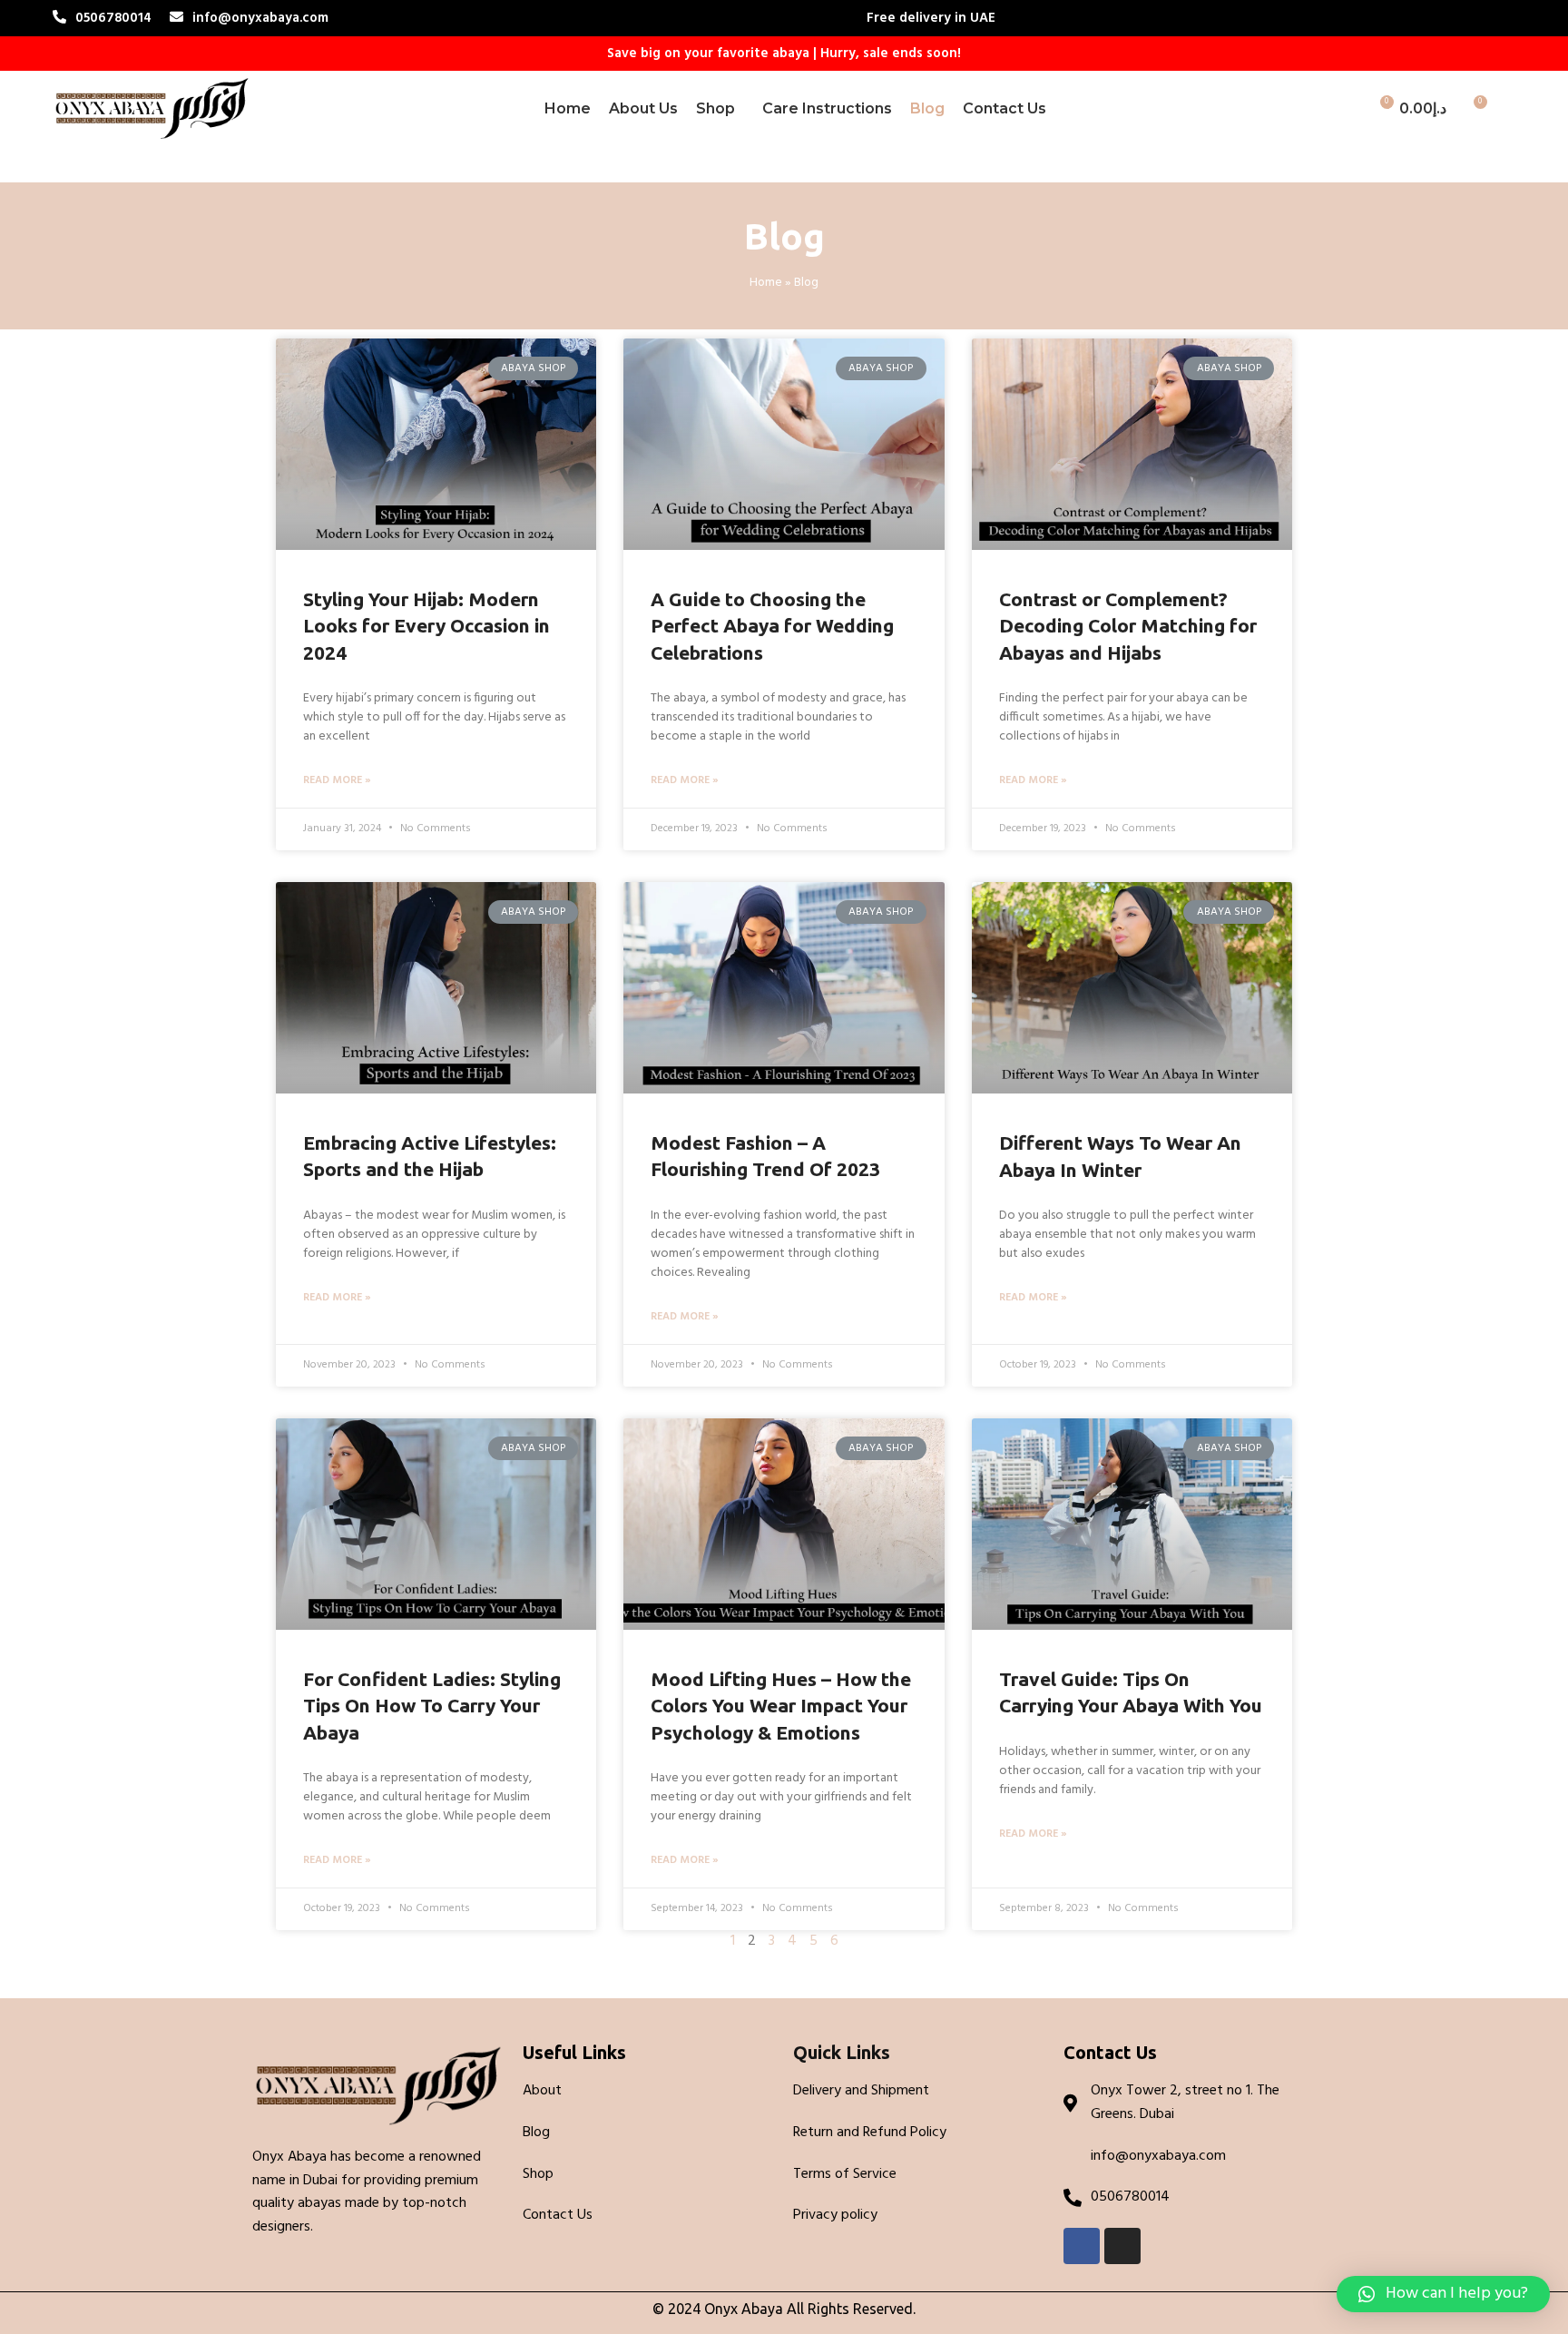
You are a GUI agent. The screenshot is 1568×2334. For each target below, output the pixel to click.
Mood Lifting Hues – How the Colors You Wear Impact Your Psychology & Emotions (781, 1706)
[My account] (1346, 109)
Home (766, 283)
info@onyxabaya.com (260, 18)
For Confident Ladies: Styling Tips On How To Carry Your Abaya (432, 1706)
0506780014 (113, 18)
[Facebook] (1082, 2246)
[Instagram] (1122, 2246)
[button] (1443, 2294)
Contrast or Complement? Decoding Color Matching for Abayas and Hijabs (1128, 626)
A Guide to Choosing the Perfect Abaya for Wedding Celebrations (772, 626)
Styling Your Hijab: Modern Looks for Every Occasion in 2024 (426, 626)
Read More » (337, 781)
